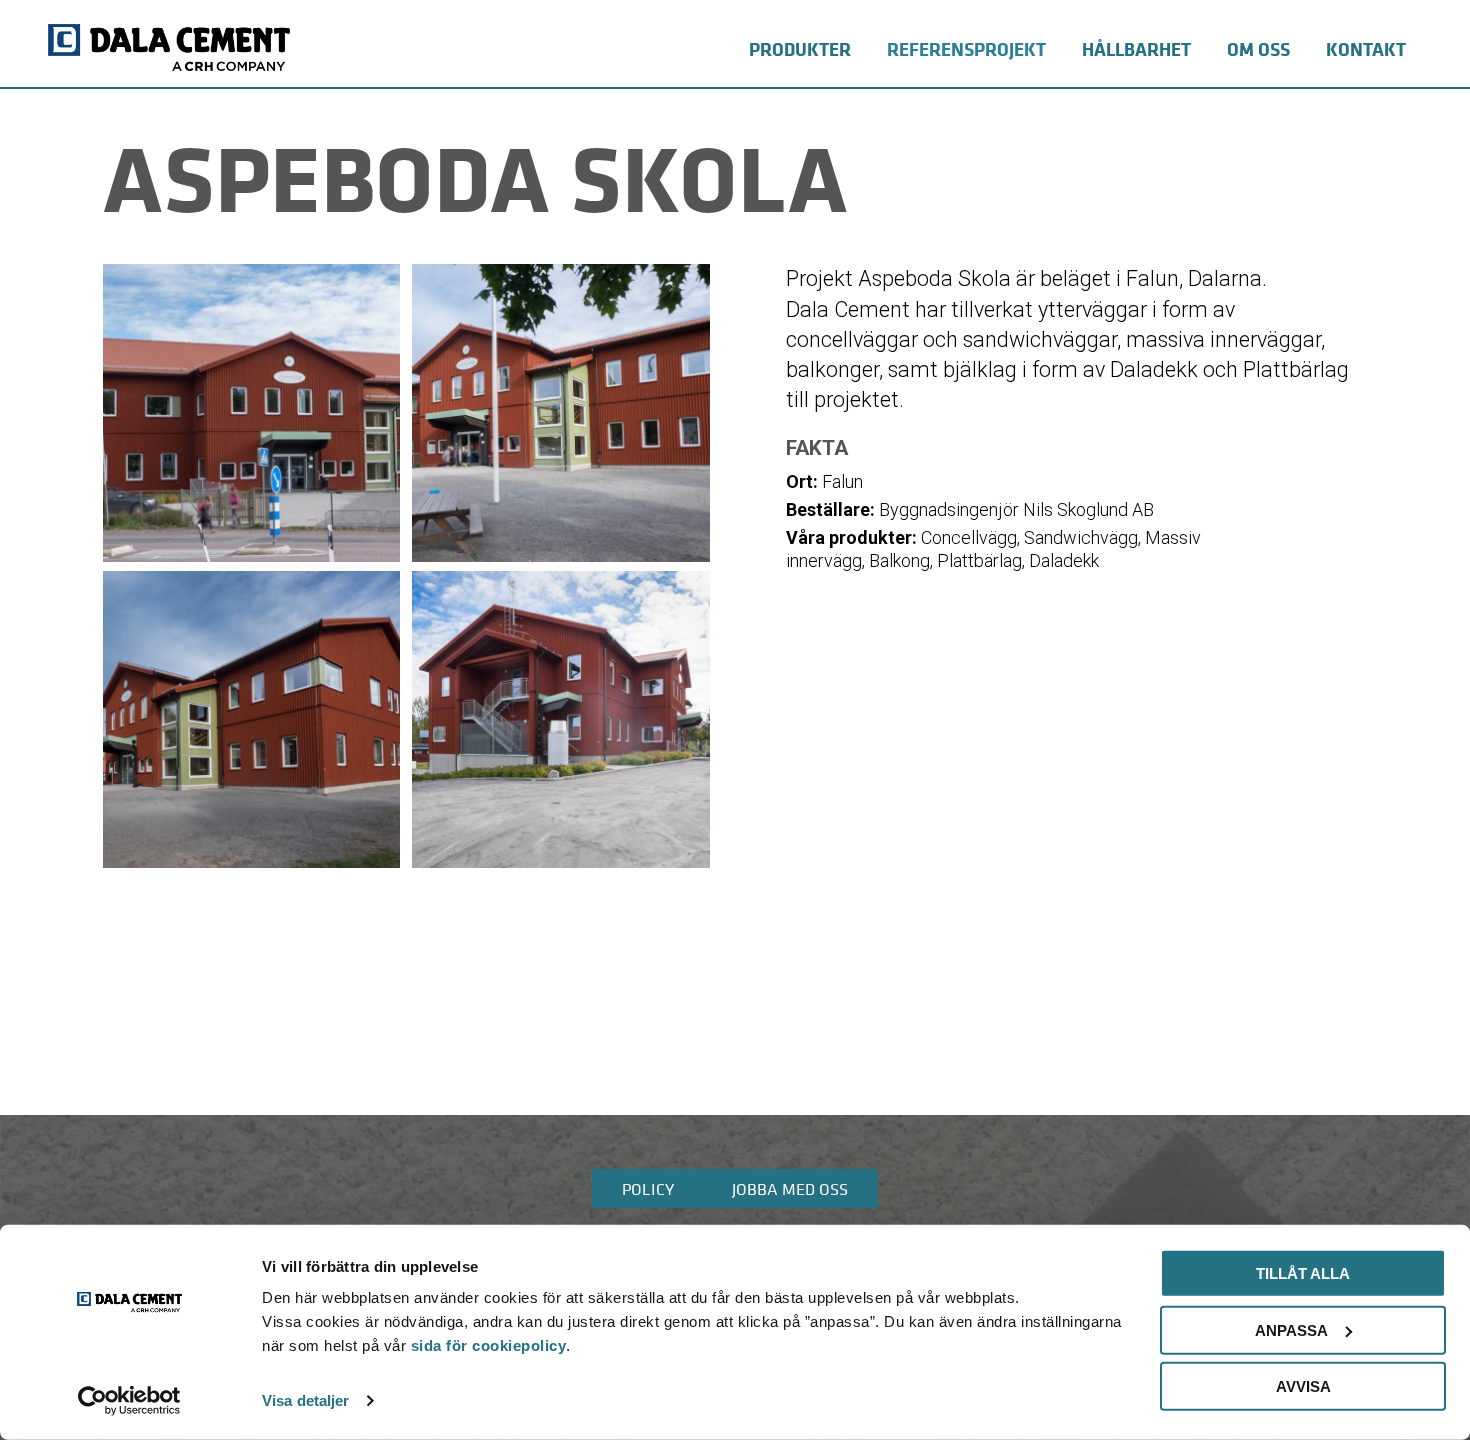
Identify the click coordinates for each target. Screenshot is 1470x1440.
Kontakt (1366, 49)
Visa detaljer (305, 1400)
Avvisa (1303, 1386)
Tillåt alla (1303, 1273)
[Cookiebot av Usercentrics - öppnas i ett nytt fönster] (129, 1401)
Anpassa (1291, 1329)
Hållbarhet (1136, 49)
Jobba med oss (790, 1189)
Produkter (800, 49)
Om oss (1258, 49)
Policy (648, 1189)
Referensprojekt (966, 49)
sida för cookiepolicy (489, 1345)
